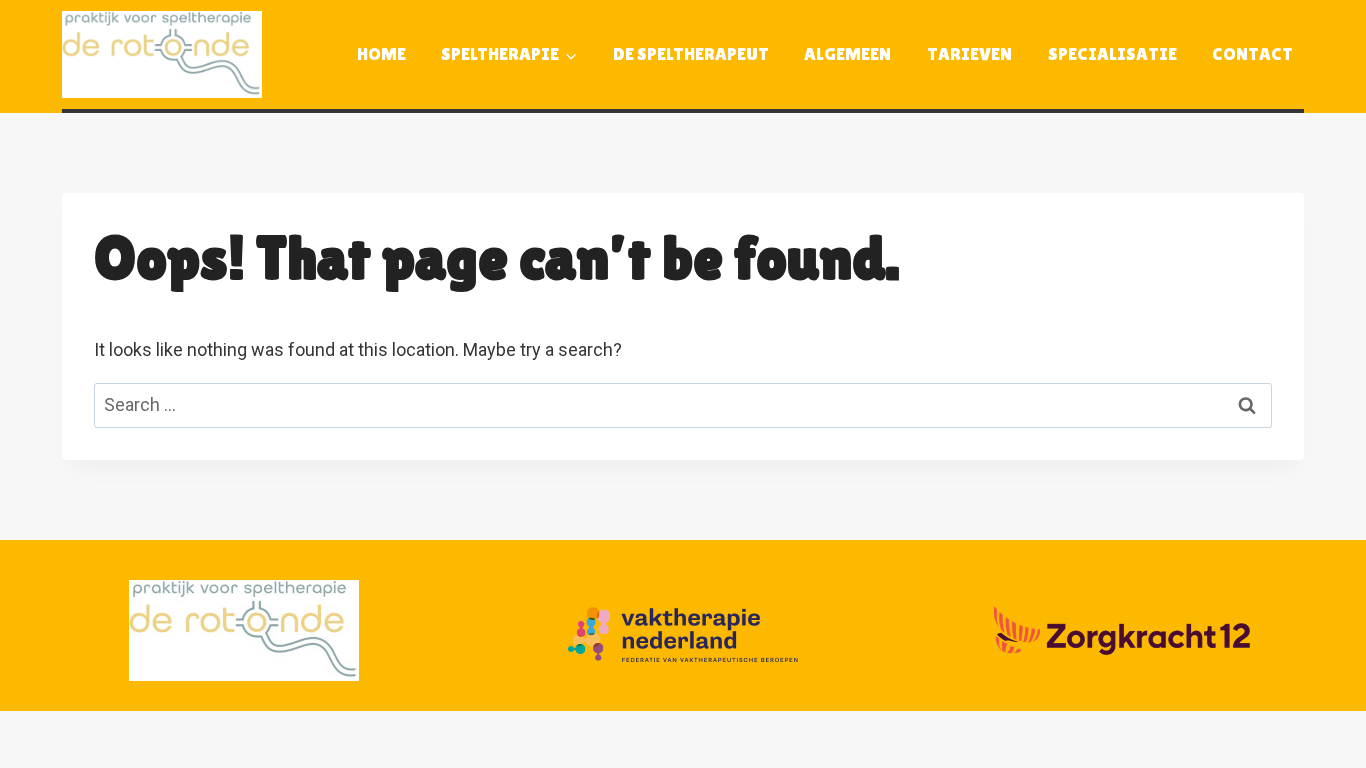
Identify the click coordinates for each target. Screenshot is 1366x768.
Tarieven (969, 53)
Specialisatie (1112, 53)
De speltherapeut (691, 53)
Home (381, 53)
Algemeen (847, 53)
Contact (1252, 53)
